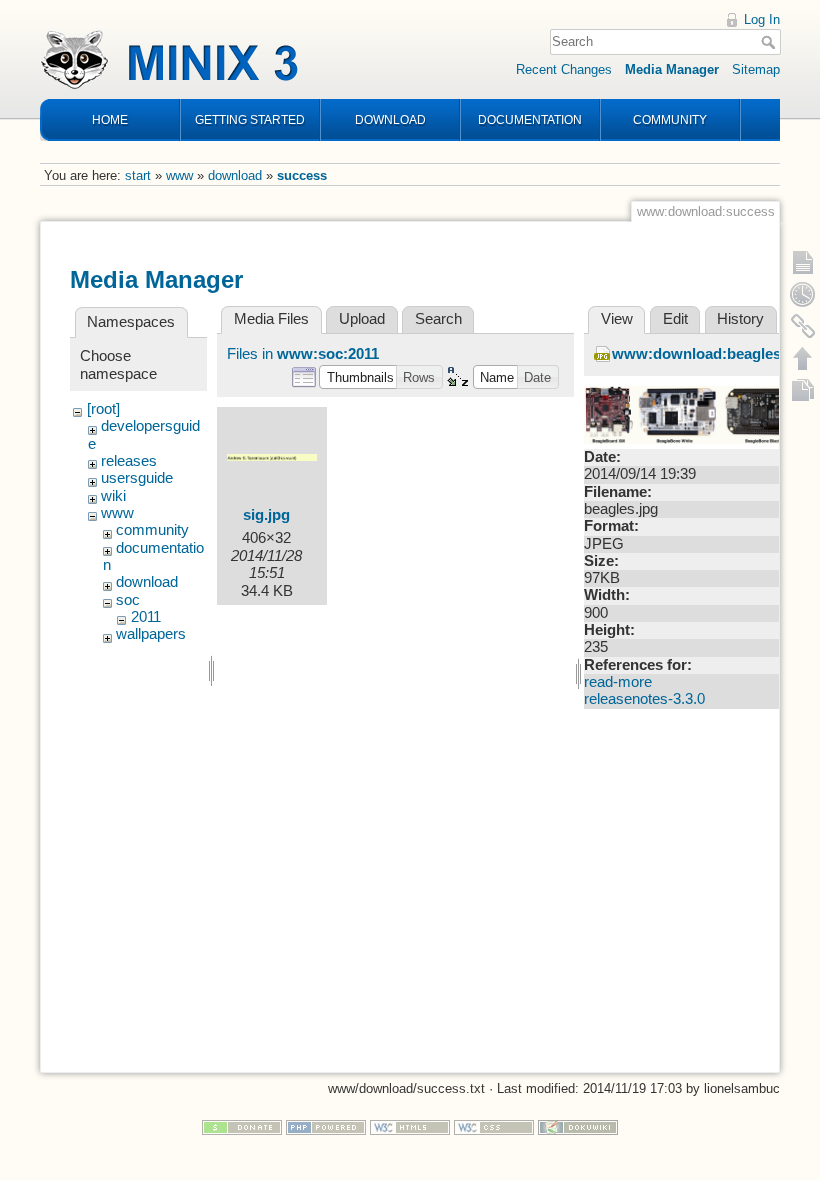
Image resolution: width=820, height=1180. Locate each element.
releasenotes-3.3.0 (644, 699)
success (302, 175)
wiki (113, 496)
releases (129, 461)
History (740, 319)
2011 (146, 617)
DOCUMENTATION (530, 120)
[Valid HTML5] (410, 1126)
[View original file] (694, 414)
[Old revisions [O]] (803, 294)
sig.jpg (266, 515)
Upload (362, 319)
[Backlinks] (803, 326)
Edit (675, 319)
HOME (110, 120)
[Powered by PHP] (326, 1126)
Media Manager (672, 69)
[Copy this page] (803, 390)
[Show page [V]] (803, 262)
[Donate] (242, 1126)
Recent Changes (564, 69)
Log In (762, 19)
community (152, 530)
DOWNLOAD (390, 120)
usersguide (137, 478)
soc (128, 600)
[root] (103, 409)
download (235, 175)
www (179, 175)
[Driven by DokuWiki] (578, 1126)
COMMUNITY (670, 120)
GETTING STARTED (250, 120)
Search (770, 42)
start (138, 175)
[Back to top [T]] (803, 358)
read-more (618, 682)
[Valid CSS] (494, 1126)
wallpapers (151, 634)
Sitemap (756, 69)
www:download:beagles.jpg (709, 354)
